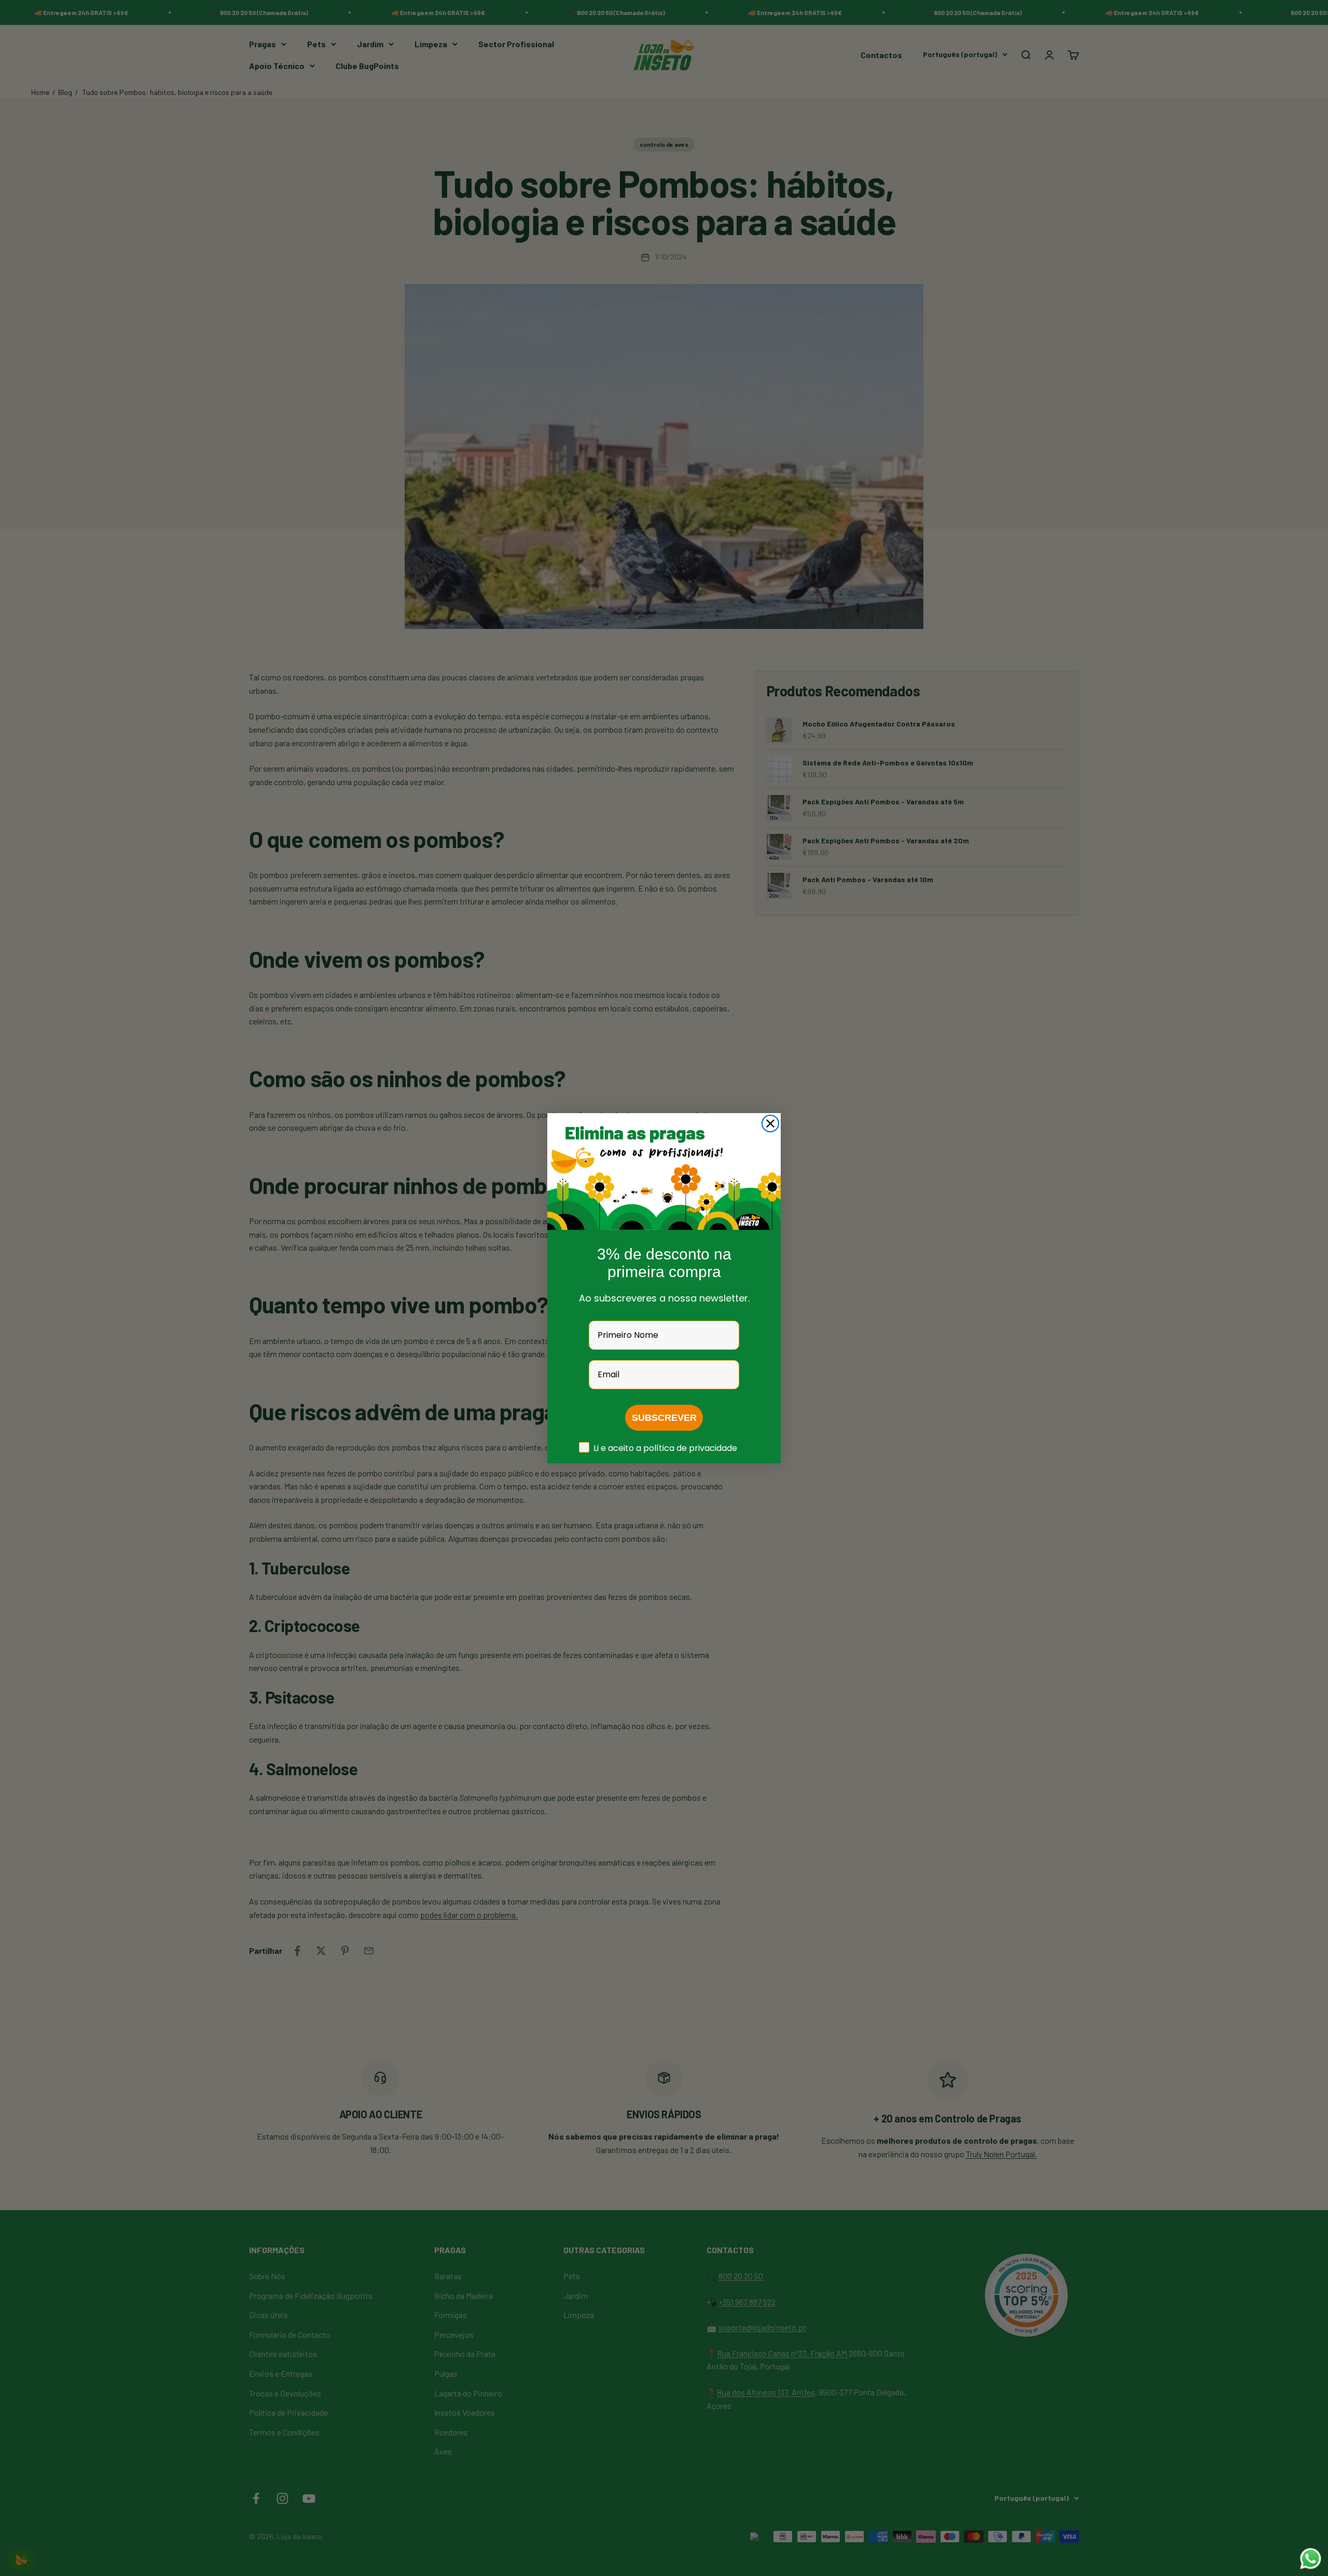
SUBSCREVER (664, 1418)
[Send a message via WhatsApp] (1311, 2559)
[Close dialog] (770, 1123)
